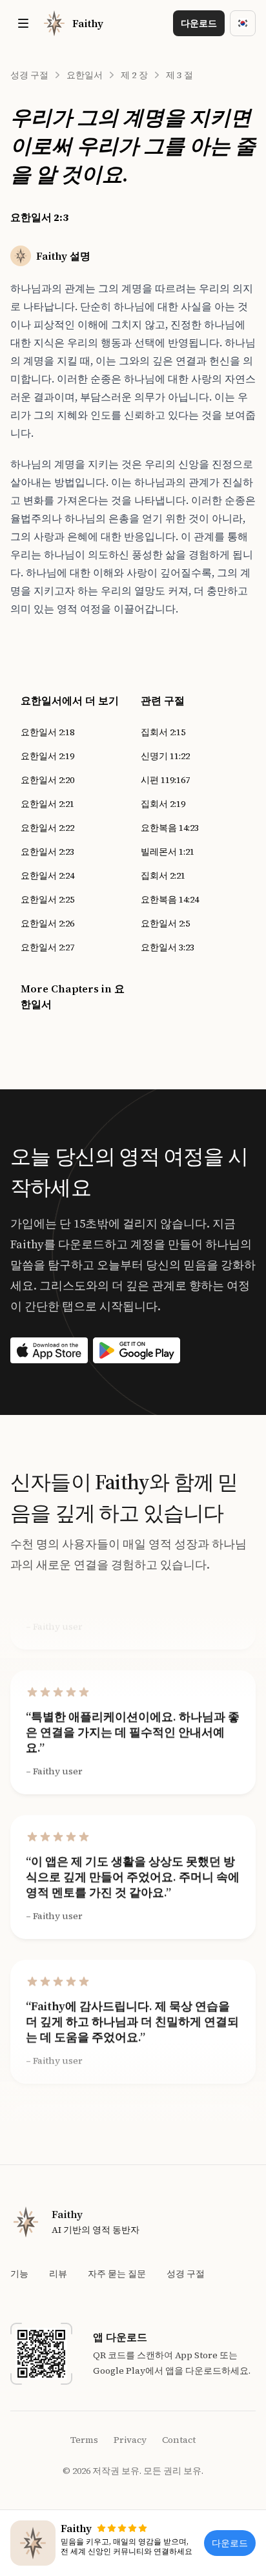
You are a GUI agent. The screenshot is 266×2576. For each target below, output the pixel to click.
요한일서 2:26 (47, 923)
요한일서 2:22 (47, 828)
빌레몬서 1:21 (168, 852)
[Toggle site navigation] (23, 23)
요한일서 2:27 (47, 947)
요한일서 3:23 (168, 947)
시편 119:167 (165, 780)
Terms (84, 2440)
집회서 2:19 (163, 804)
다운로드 (199, 23)
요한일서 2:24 (47, 875)
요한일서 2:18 (47, 732)
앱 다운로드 (120, 2337)
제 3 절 (179, 75)
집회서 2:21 (163, 875)
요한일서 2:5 (165, 923)
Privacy (130, 2440)
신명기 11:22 (165, 756)
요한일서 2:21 (47, 804)
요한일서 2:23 (47, 852)
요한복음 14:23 (170, 828)
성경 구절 (29, 75)
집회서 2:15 (163, 732)
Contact (179, 2440)
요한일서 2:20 (47, 780)
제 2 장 (134, 75)
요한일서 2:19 (47, 756)
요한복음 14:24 (170, 899)
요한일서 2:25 (47, 899)
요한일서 (85, 75)
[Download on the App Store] (49, 1350)
